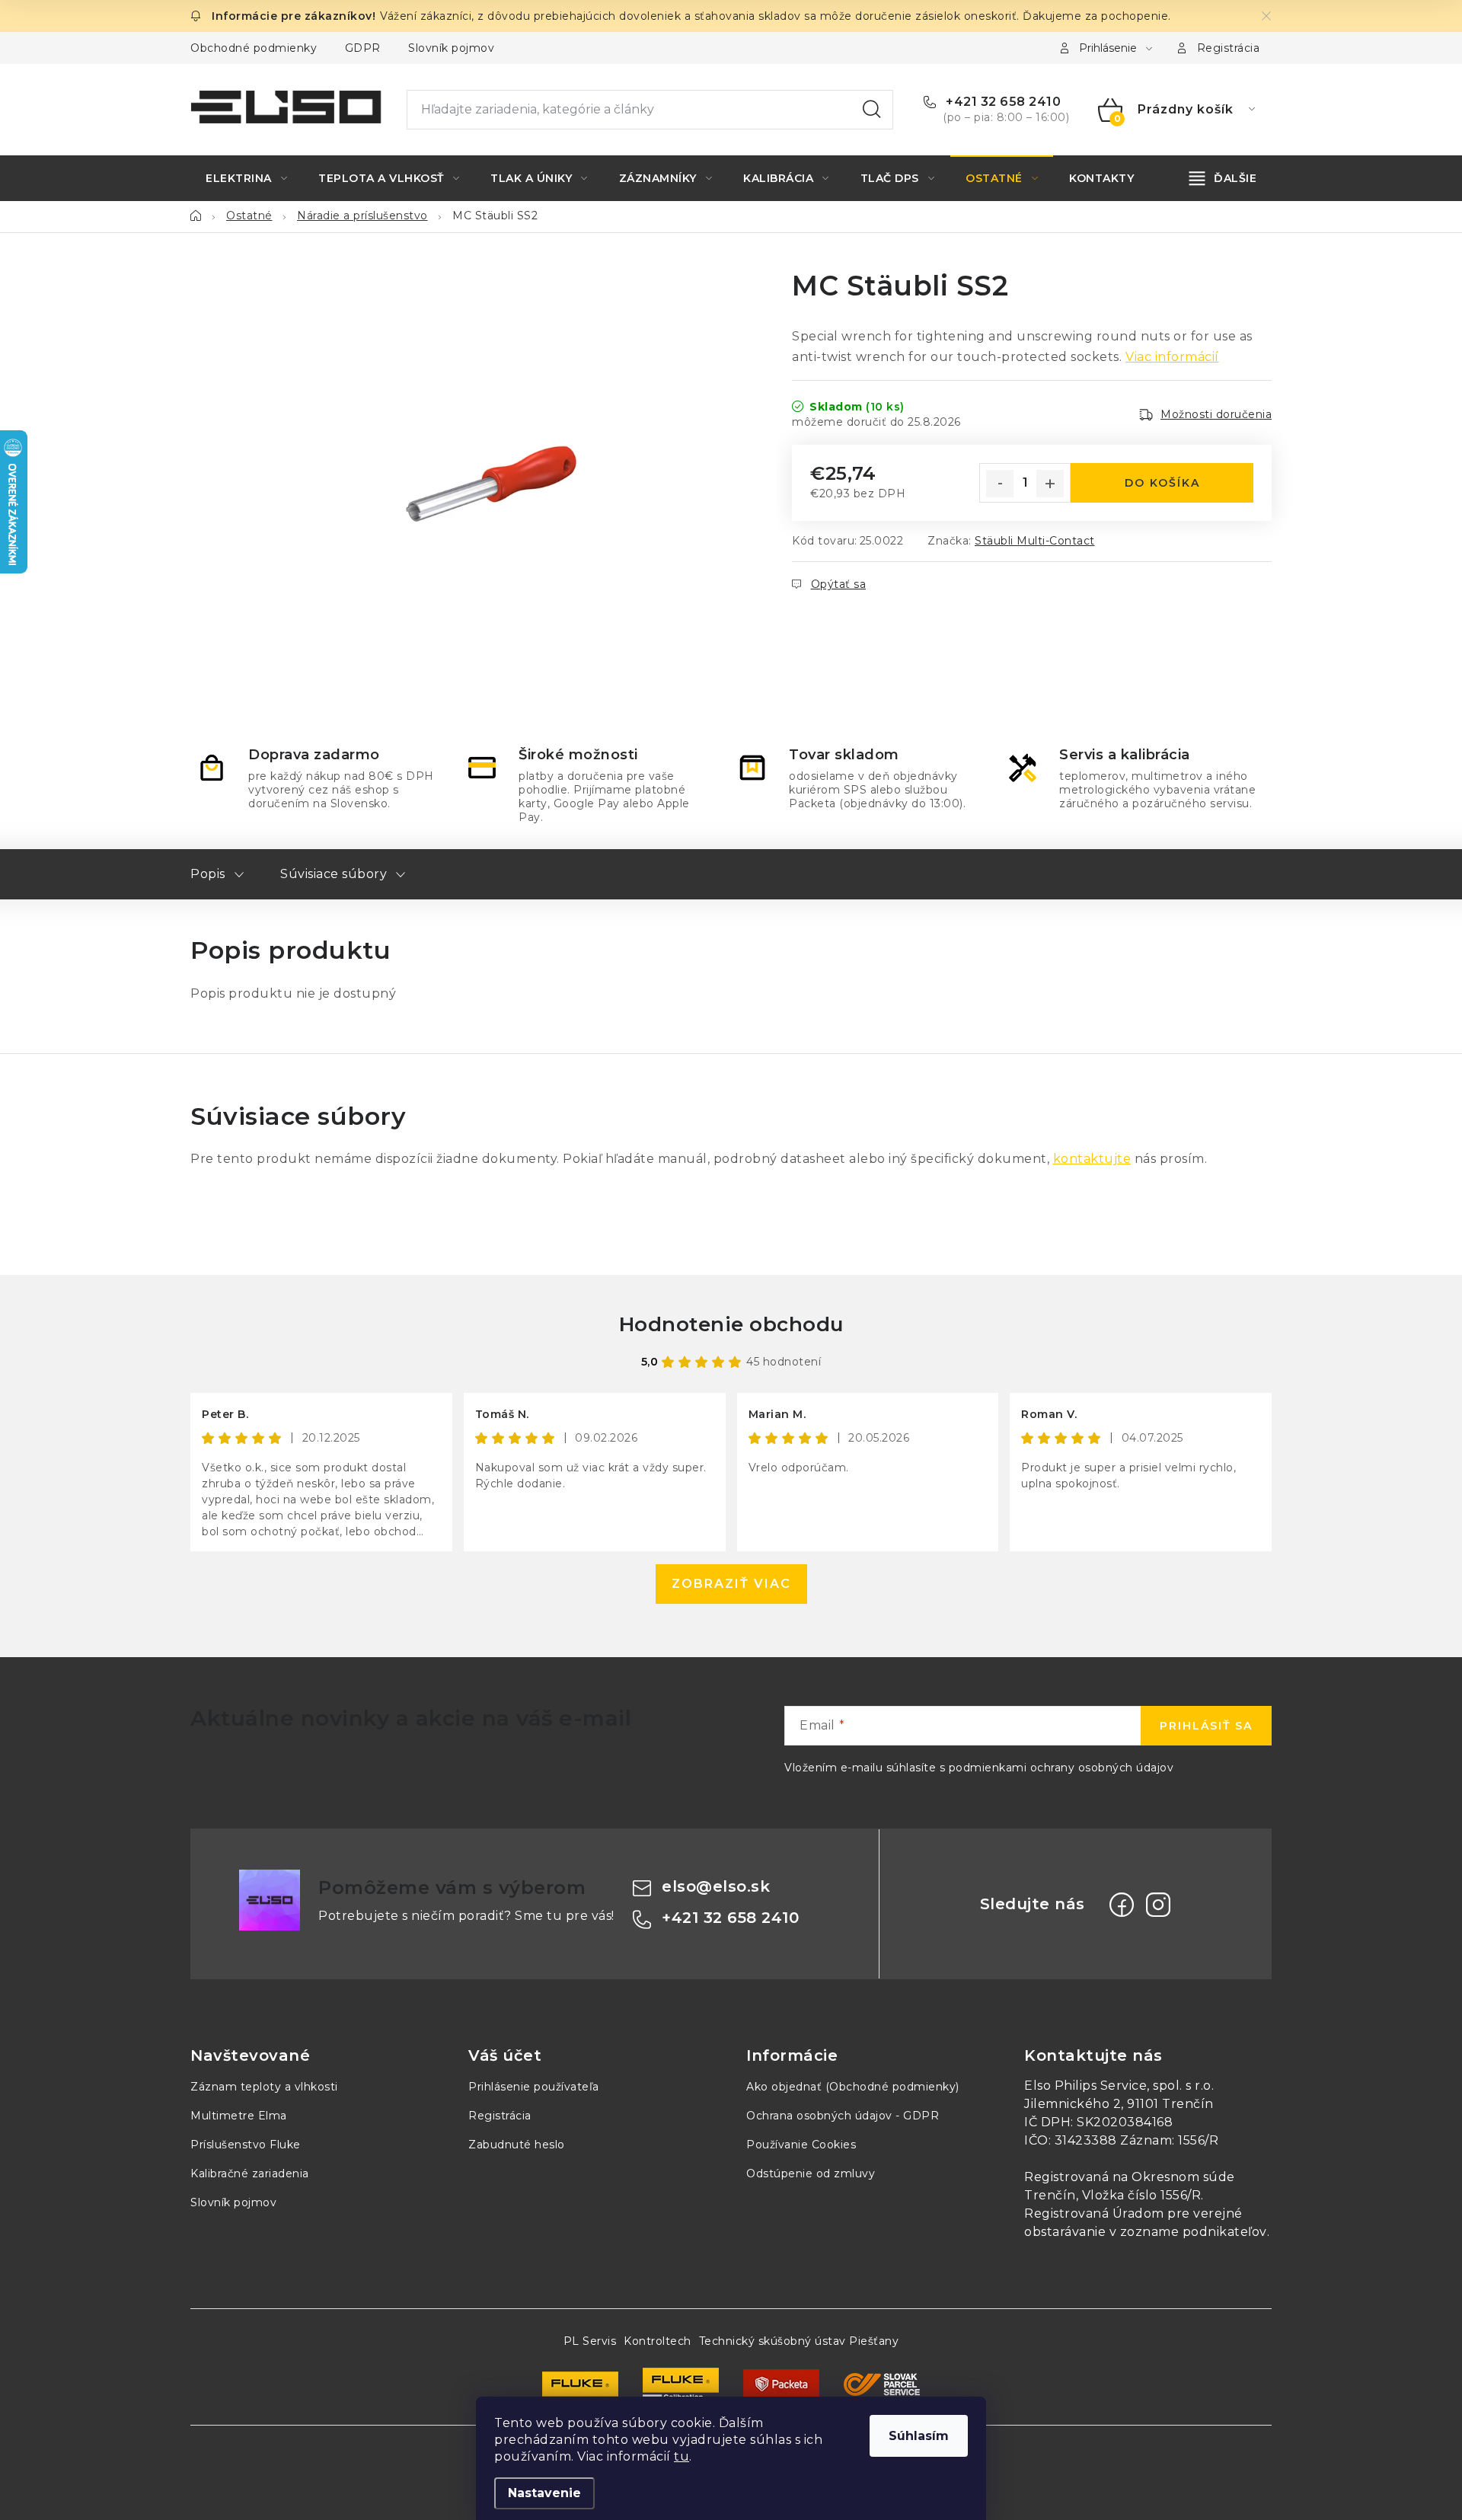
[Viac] (1223, 178)
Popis (208, 874)
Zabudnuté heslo (517, 2145)
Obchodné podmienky (254, 48)
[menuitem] (246, 178)
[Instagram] (1158, 1905)
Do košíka (1162, 483)
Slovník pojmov (451, 48)
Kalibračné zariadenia (250, 2173)
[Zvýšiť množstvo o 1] (1050, 484)
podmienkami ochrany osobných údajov (1061, 1768)
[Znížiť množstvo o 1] (1000, 484)
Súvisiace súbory (334, 874)
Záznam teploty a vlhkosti (264, 2087)
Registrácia (1229, 48)
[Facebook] (1122, 1905)
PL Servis (590, 2341)
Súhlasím (919, 2436)
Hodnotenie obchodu (731, 1324)
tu (682, 2456)
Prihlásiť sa (1206, 1726)
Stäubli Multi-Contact (1035, 541)
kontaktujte (1092, 1159)
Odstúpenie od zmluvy (811, 2173)
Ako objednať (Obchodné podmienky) (853, 2087)
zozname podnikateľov (1194, 2232)
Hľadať (872, 110)
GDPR (363, 48)
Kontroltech (658, 2341)
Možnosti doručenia (1216, 414)
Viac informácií (1172, 357)
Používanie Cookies (801, 2145)
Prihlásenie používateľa (534, 2087)
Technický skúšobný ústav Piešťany (799, 2341)
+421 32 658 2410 (1002, 102)
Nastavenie (544, 2493)
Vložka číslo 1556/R (1142, 2195)
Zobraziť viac (731, 1584)
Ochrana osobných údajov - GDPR (843, 2116)
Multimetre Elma (239, 2116)
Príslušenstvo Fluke (246, 2145)
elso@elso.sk (716, 1886)
